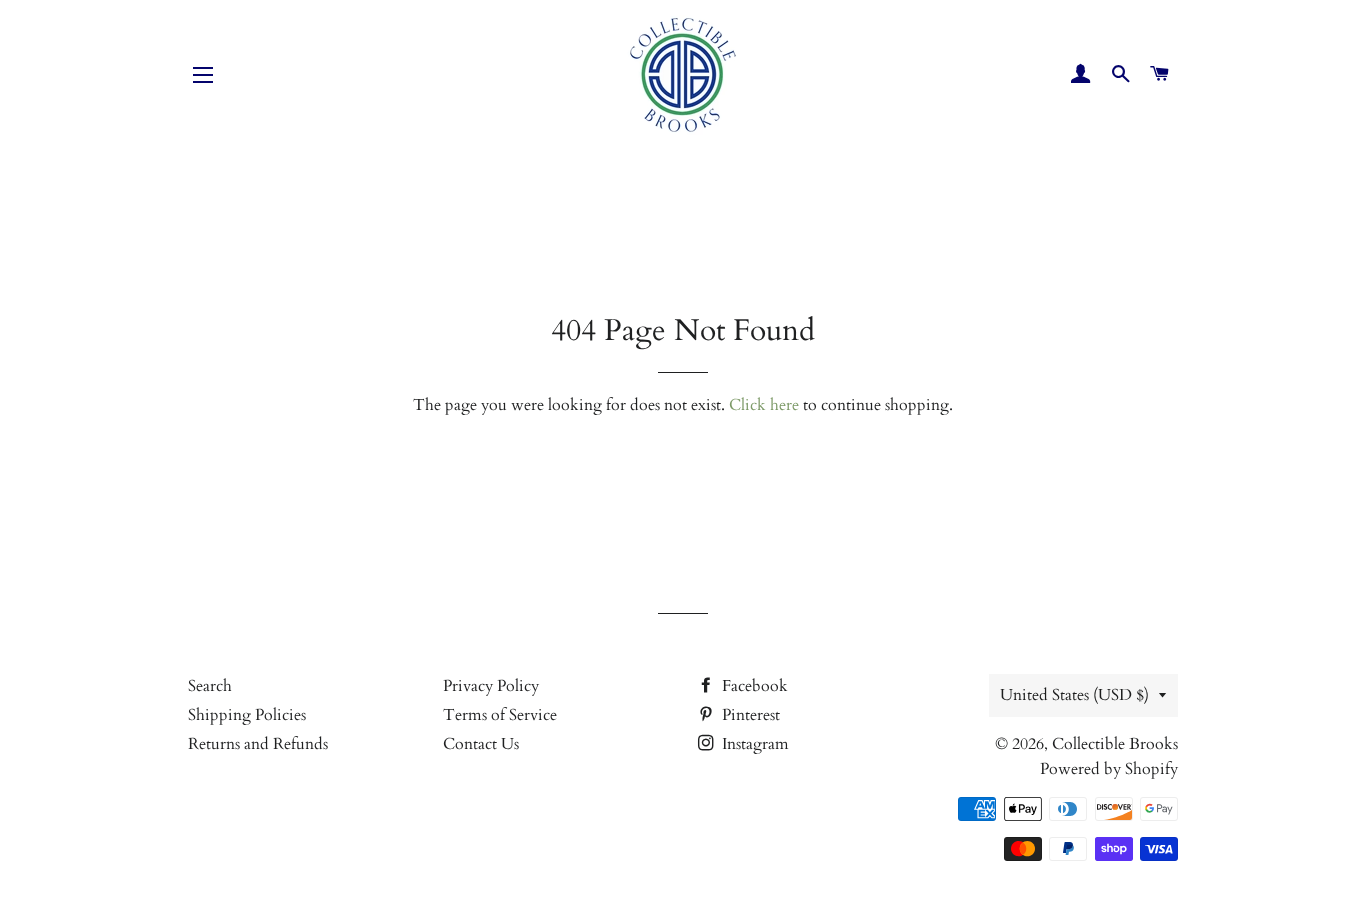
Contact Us (481, 744)
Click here (764, 405)
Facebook (753, 686)
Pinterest (749, 715)
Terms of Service (500, 715)
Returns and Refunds (258, 744)
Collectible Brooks (1115, 744)
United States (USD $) (1074, 695)
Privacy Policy (491, 686)
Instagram (753, 744)
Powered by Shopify (1109, 769)
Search (210, 686)
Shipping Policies (247, 715)
